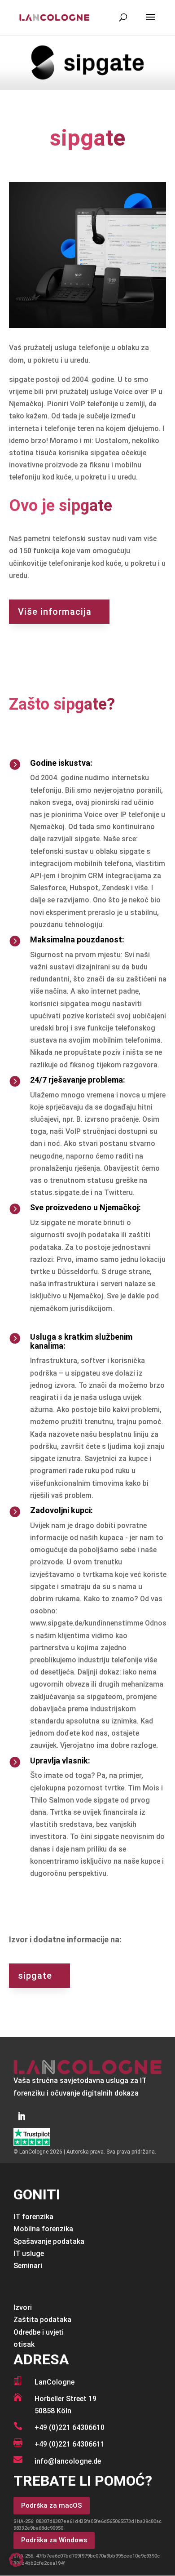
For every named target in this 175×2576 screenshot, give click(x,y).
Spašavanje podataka (49, 2241)
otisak (24, 2344)
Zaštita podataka (42, 2320)
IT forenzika (33, 2217)
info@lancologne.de (68, 2461)
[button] (16, 2560)
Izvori (23, 2307)
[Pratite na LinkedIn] (22, 2116)
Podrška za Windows (54, 2540)
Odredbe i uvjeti (39, 2332)
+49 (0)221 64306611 (70, 2444)
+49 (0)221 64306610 (70, 2427)
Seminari (28, 2266)
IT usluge (29, 2254)
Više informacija (55, 612)
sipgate (35, 1976)
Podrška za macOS (52, 2505)
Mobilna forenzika (43, 2229)
